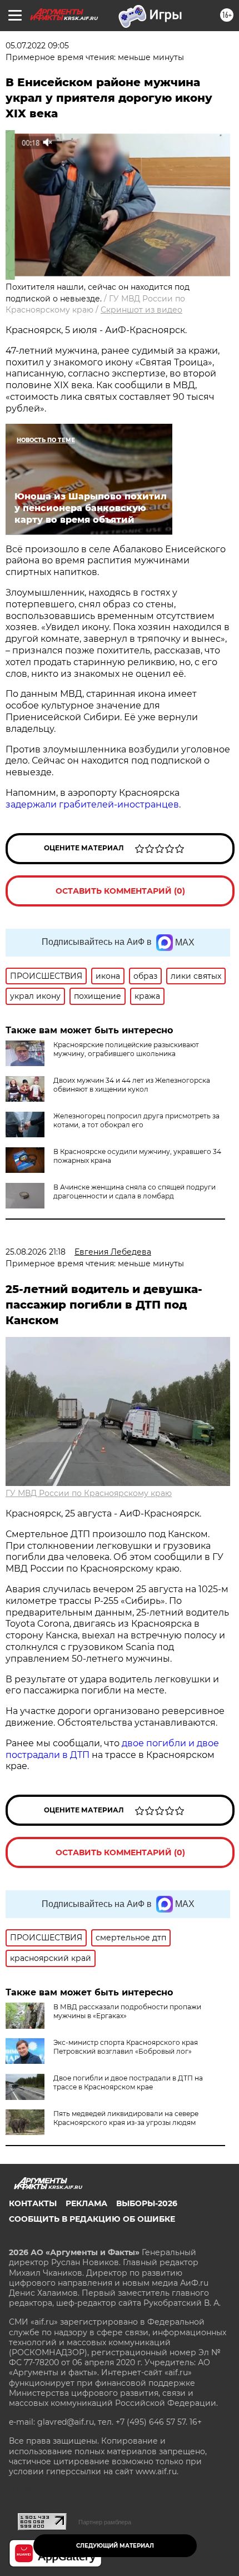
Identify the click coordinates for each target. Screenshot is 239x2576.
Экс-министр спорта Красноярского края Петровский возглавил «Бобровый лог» (126, 2047)
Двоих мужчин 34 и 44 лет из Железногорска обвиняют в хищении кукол (132, 1085)
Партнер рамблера (105, 2522)
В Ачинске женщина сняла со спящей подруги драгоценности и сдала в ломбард (135, 1192)
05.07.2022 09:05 (37, 46)
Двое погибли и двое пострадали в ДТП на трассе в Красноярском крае (128, 2082)
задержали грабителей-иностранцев (92, 804)
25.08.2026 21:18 (36, 1252)
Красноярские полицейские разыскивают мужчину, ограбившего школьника (126, 1049)
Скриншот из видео (141, 310)
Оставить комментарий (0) (120, 891)
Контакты (33, 2203)
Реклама (86, 2203)
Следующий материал (115, 2546)
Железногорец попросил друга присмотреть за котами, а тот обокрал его (136, 1120)
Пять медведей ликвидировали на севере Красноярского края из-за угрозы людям (126, 2118)
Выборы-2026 (147, 2203)
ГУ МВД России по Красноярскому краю (89, 1493)
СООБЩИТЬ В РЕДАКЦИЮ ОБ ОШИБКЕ (92, 2219)
